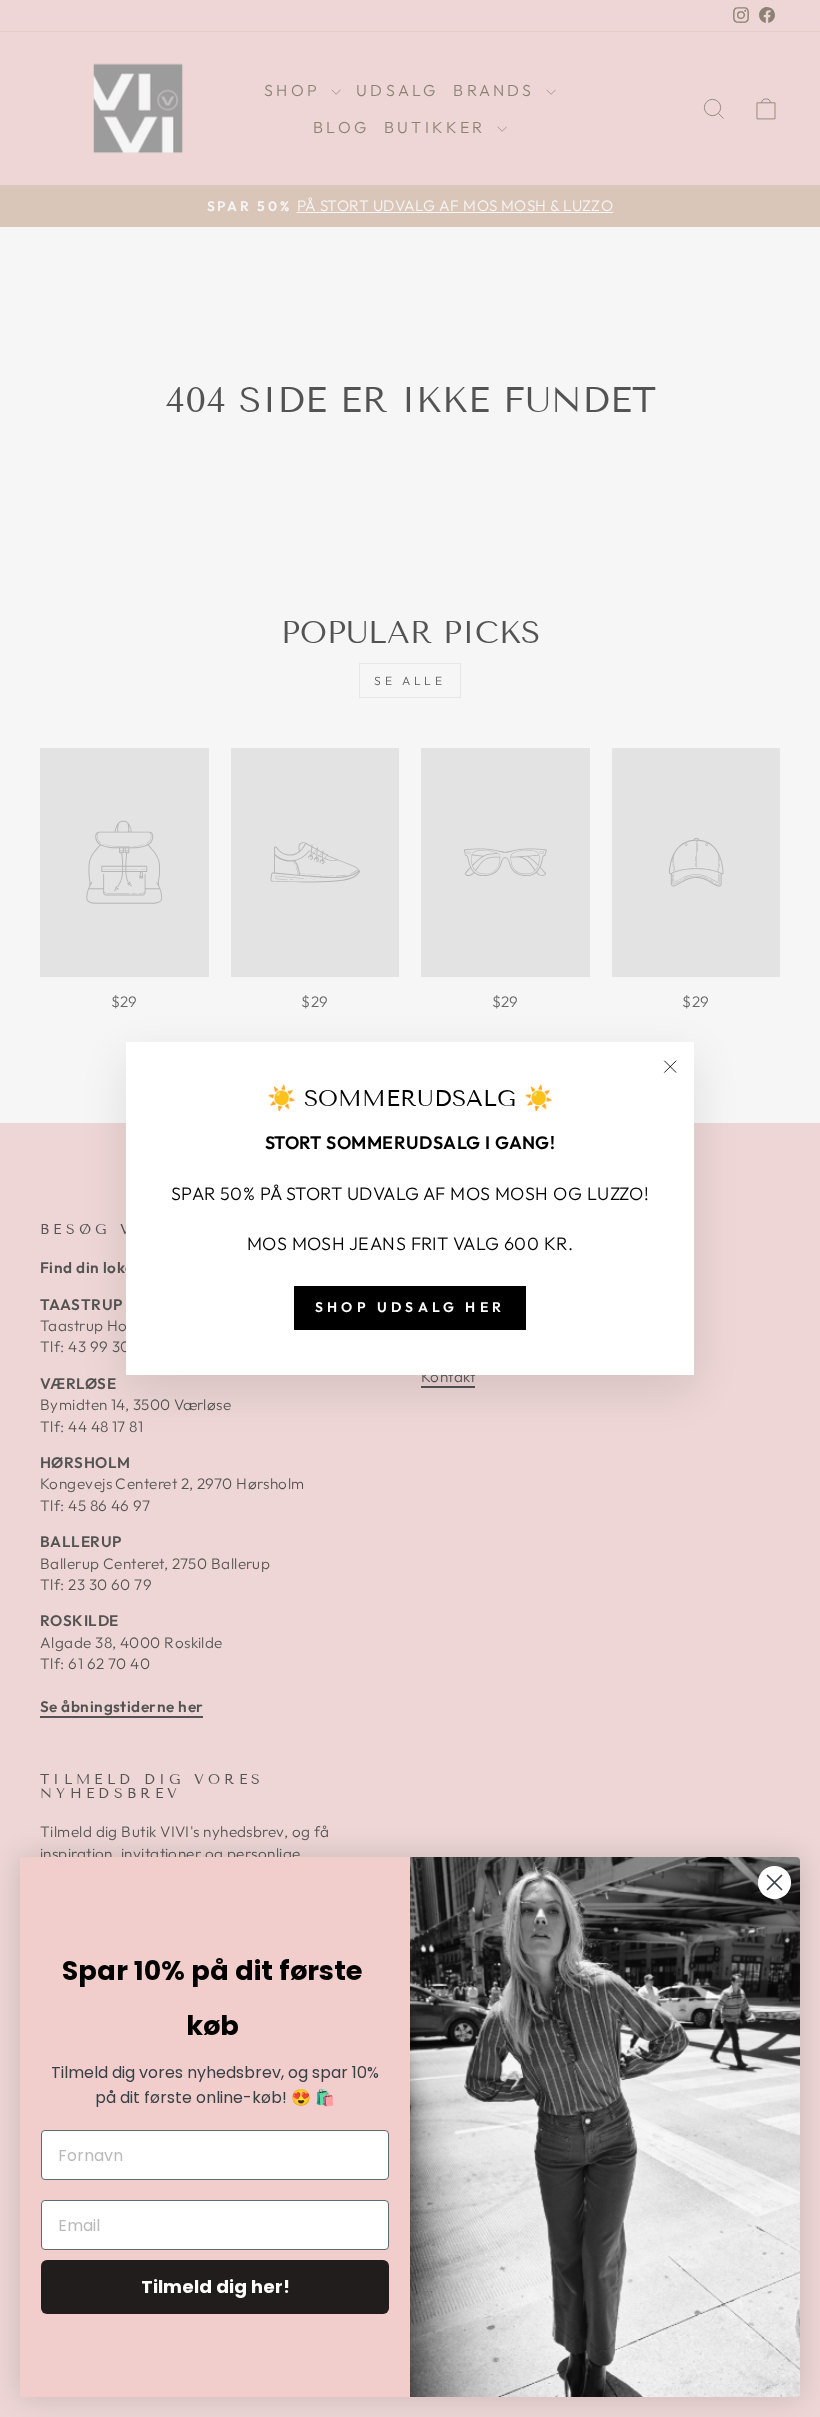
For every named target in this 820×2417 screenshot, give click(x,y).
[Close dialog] (774, 1882)
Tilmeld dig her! (215, 2286)
